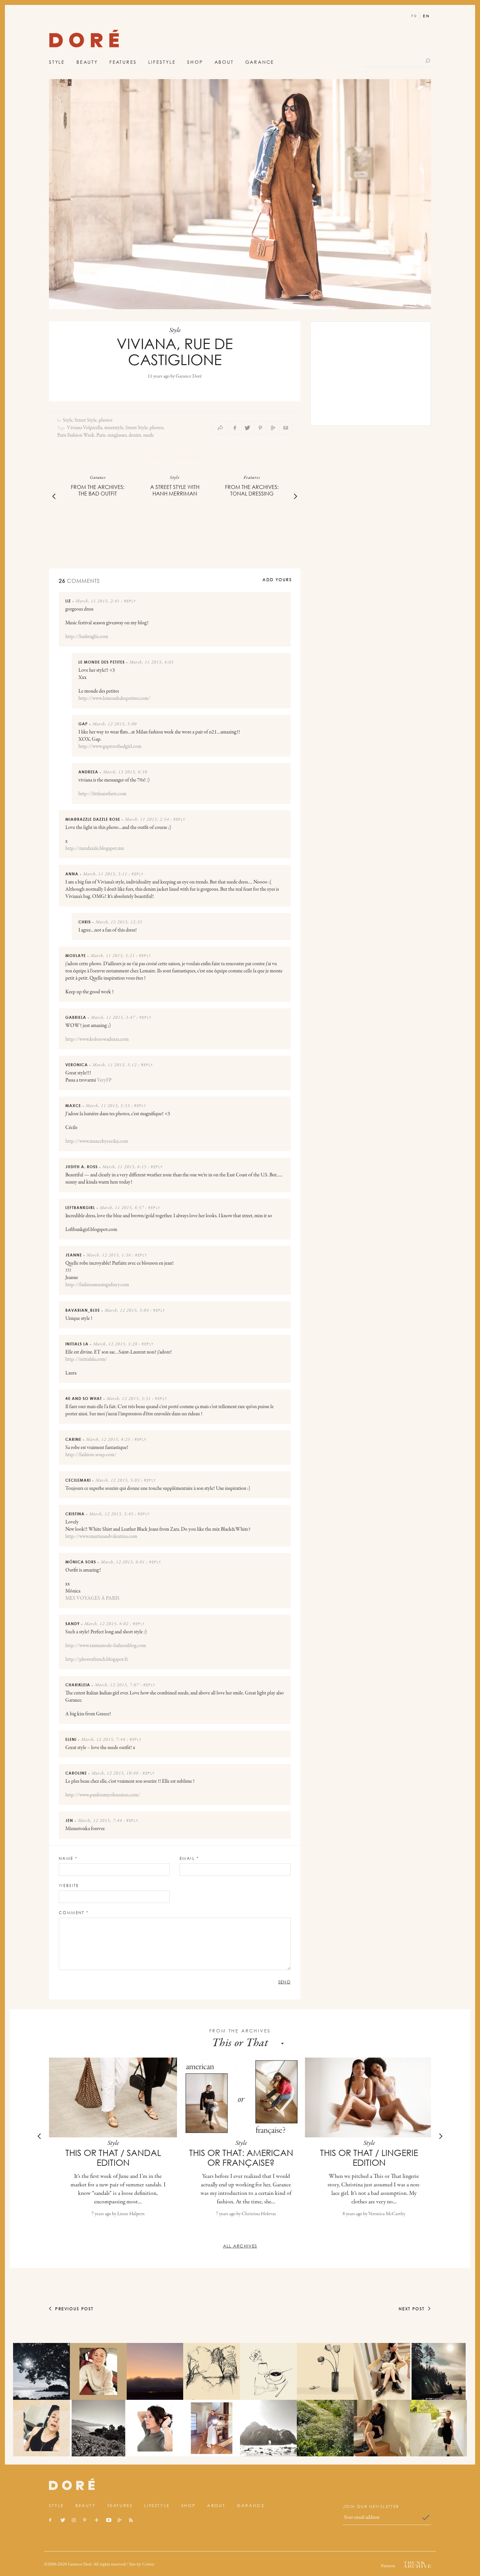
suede (148, 435)
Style (57, 62)
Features (123, 62)
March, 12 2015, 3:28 (115, 1344)
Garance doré (72, 2484)
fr (414, 16)
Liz (68, 601)
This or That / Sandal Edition (113, 2158)
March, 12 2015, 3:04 (127, 1311)
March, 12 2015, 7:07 (117, 1685)
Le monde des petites (102, 662)
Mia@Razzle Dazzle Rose (93, 819)
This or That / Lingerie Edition (369, 2158)
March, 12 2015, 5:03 (118, 1481)
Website (69, 1886)
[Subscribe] (426, 2517)
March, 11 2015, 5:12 (115, 1065)
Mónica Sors (81, 1562)
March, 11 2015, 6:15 (124, 1167)
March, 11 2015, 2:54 (147, 820)
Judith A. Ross (81, 1167)
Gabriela (76, 1017)
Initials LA (77, 1344)
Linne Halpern (131, 2214)
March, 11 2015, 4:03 (152, 663)
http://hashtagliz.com (87, 637)
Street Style (86, 420)
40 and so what (84, 1398)
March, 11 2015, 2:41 (98, 601)
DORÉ (84, 40)
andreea (88, 772)
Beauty (87, 62)
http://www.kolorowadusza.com (97, 1039)
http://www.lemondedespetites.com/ (114, 699)
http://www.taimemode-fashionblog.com (106, 1646)
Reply (130, 601)
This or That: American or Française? (241, 2158)
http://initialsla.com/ (86, 1359)
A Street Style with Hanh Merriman (175, 490)
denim (135, 435)
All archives (240, 2246)
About (224, 62)
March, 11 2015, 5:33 (108, 1106)
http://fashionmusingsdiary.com (97, 1285)
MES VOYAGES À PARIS (92, 1598)
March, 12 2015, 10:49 (115, 1774)
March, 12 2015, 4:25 (108, 1440)
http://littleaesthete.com (102, 794)
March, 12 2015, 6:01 (123, 1562)
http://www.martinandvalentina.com (101, 1537)
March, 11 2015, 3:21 (113, 956)
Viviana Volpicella (85, 428)
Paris (101, 435)
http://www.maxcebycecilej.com (97, 1141)
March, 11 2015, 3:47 (113, 1018)
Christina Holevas (259, 2214)
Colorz (148, 2564)
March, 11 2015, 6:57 (122, 1208)
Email (189, 1858)
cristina (75, 1514)
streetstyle (114, 428)
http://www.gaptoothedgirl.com (110, 747)
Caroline (76, 1773)
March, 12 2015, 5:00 (115, 724)
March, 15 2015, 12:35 (119, 922)
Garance (260, 62)
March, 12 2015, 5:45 (111, 1514)
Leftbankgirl (80, 1208)
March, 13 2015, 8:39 (125, 772)
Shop (195, 62)
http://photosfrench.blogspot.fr (97, 1659)
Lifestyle (162, 62)
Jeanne (74, 1255)
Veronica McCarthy (387, 2214)
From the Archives (240, 2031)
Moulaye (76, 956)
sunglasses (117, 435)
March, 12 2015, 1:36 (109, 1255)
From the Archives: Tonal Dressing (252, 490)
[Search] (428, 61)
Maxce (73, 1106)
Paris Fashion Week (76, 435)
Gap (83, 724)
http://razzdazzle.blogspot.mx (95, 849)
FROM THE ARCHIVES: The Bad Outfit (98, 490)
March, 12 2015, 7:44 (103, 1740)
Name (68, 1858)
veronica (77, 1065)
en (426, 16)
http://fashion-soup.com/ (91, 1455)
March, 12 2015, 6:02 (106, 1624)
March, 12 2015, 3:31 (129, 1399)
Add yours (277, 580)
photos (105, 420)
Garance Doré (189, 376)
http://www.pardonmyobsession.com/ (103, 1795)
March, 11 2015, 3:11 (105, 874)
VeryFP (104, 1080)
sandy (72, 1624)
